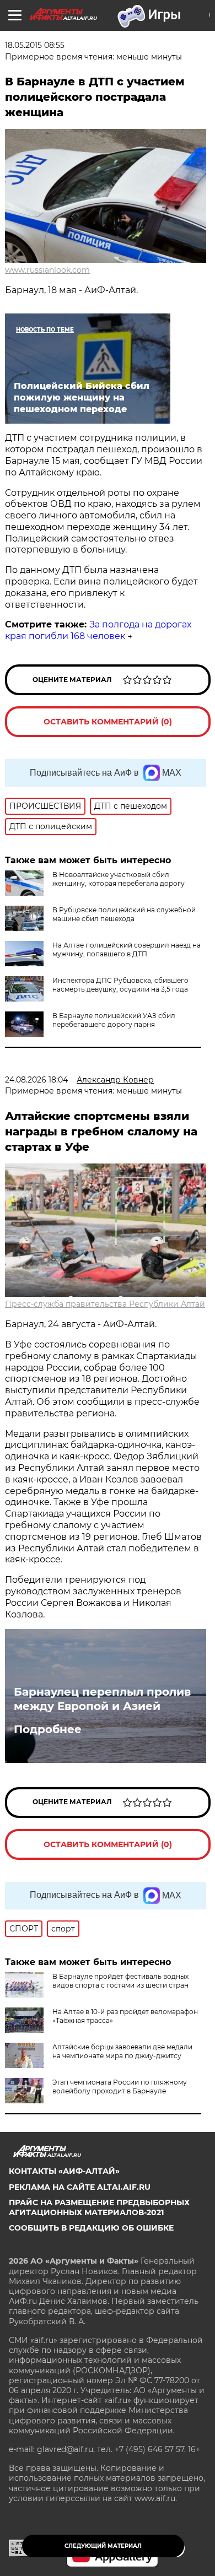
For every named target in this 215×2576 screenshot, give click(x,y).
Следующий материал (103, 2546)
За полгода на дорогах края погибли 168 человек (98, 630)
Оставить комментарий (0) (108, 722)
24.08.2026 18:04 (36, 1080)
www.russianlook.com (47, 270)
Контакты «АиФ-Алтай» (64, 2171)
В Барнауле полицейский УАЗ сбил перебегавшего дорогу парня (114, 1020)
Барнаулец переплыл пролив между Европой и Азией (102, 1699)
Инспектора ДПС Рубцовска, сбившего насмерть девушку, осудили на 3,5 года (120, 985)
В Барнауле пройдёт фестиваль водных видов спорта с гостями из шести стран (120, 1981)
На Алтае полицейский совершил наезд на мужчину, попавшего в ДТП (127, 949)
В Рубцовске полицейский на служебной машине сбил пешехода (124, 914)
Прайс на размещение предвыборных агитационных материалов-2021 (99, 2207)
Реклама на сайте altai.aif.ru (80, 2187)
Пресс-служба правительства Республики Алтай (105, 1304)
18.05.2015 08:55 (35, 45)
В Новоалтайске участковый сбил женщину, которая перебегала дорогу (119, 879)
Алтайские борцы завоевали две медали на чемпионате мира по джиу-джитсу (122, 2051)
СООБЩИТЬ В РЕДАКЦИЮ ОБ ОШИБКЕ (91, 2228)
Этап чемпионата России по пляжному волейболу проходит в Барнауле (120, 2087)
